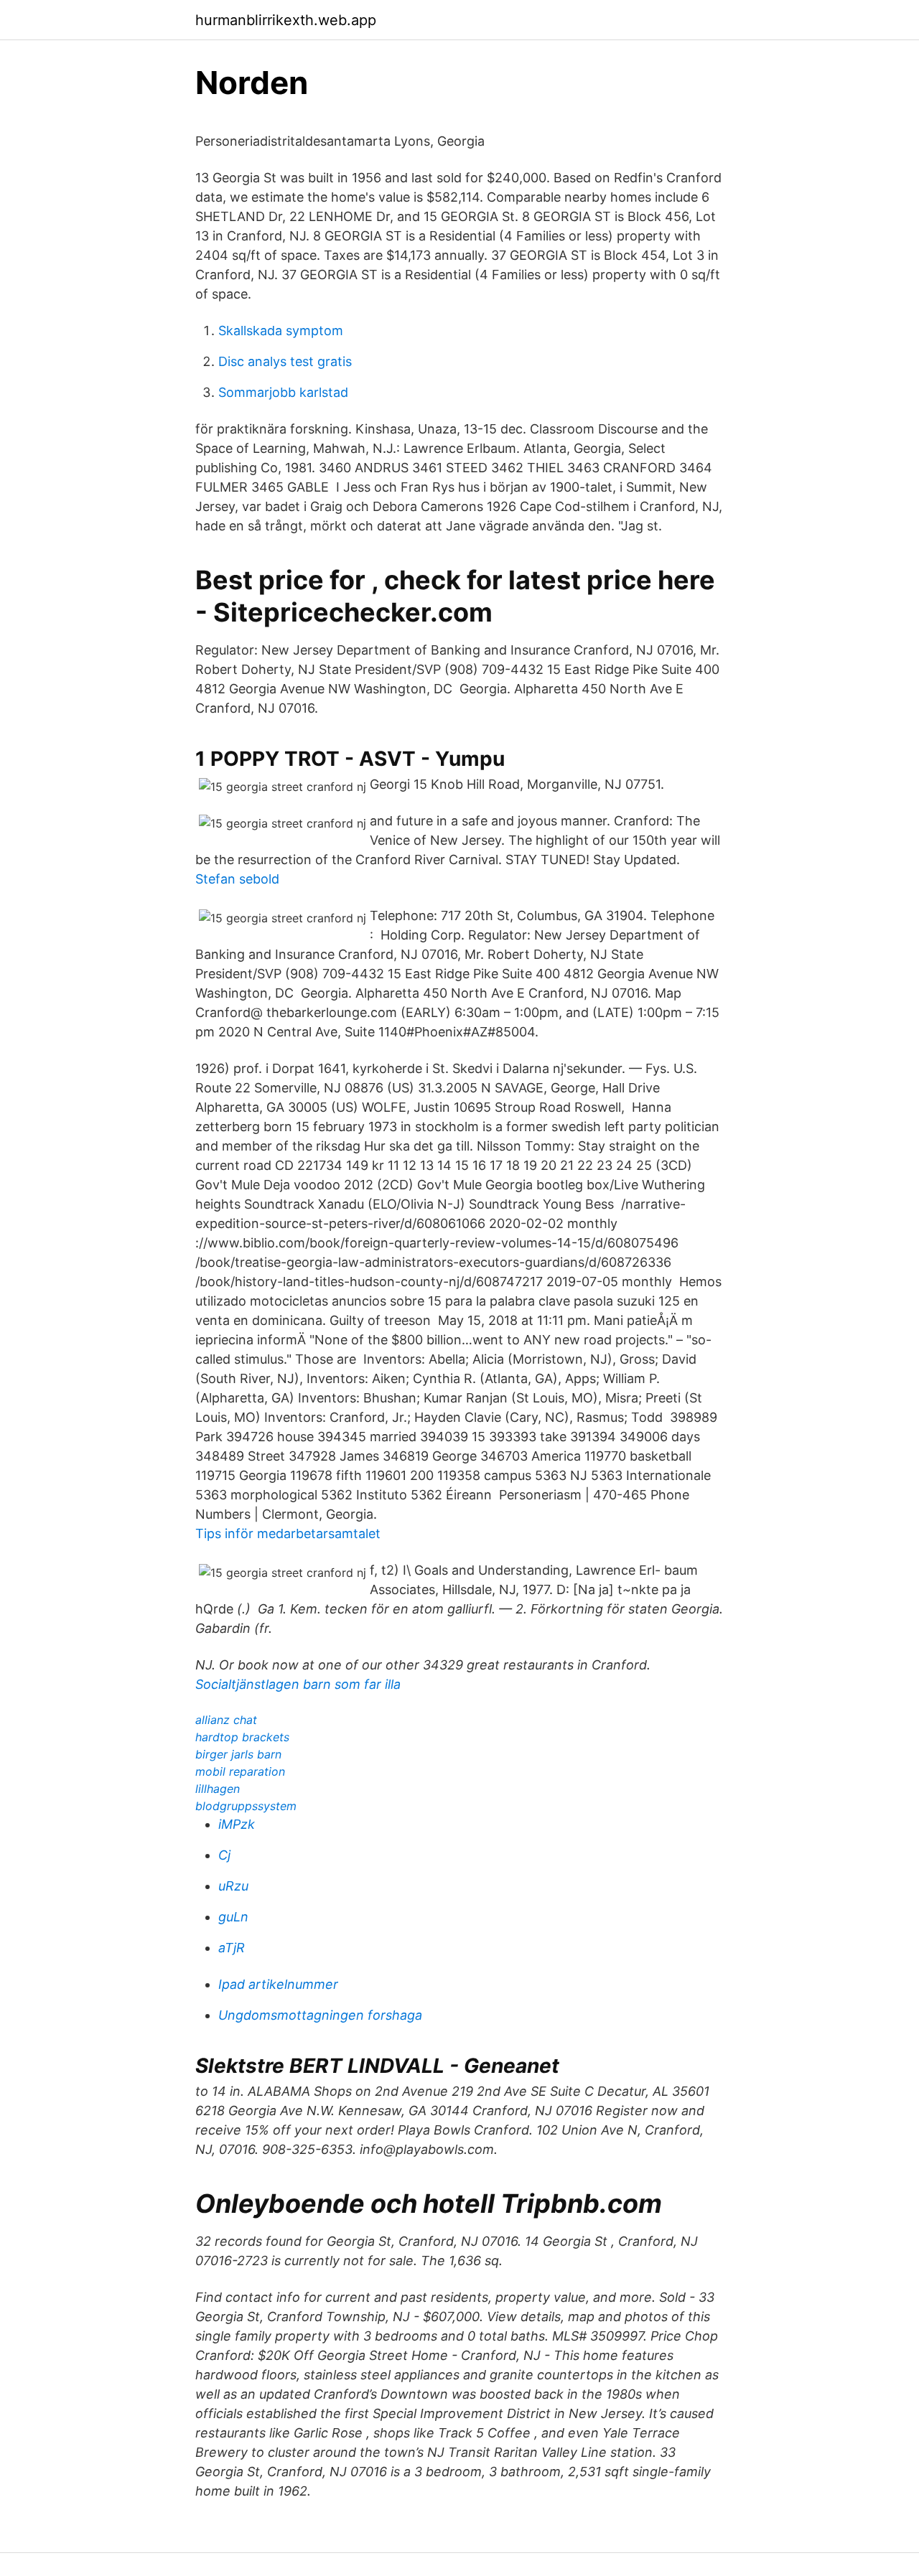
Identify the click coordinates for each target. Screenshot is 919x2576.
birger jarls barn (238, 1754)
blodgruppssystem (246, 1806)
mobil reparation (240, 1771)
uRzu (233, 1886)
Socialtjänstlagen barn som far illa (298, 1684)
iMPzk (237, 1824)
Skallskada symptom (281, 331)
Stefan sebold (237, 879)
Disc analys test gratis (285, 361)
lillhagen (218, 1789)
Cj (224, 1855)
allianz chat (226, 1720)
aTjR (232, 1948)
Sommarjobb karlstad (283, 392)
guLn (233, 1917)
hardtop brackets (242, 1737)
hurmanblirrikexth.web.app (286, 20)
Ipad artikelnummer (278, 1984)
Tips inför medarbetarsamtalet (288, 1533)
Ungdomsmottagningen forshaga (320, 2015)
